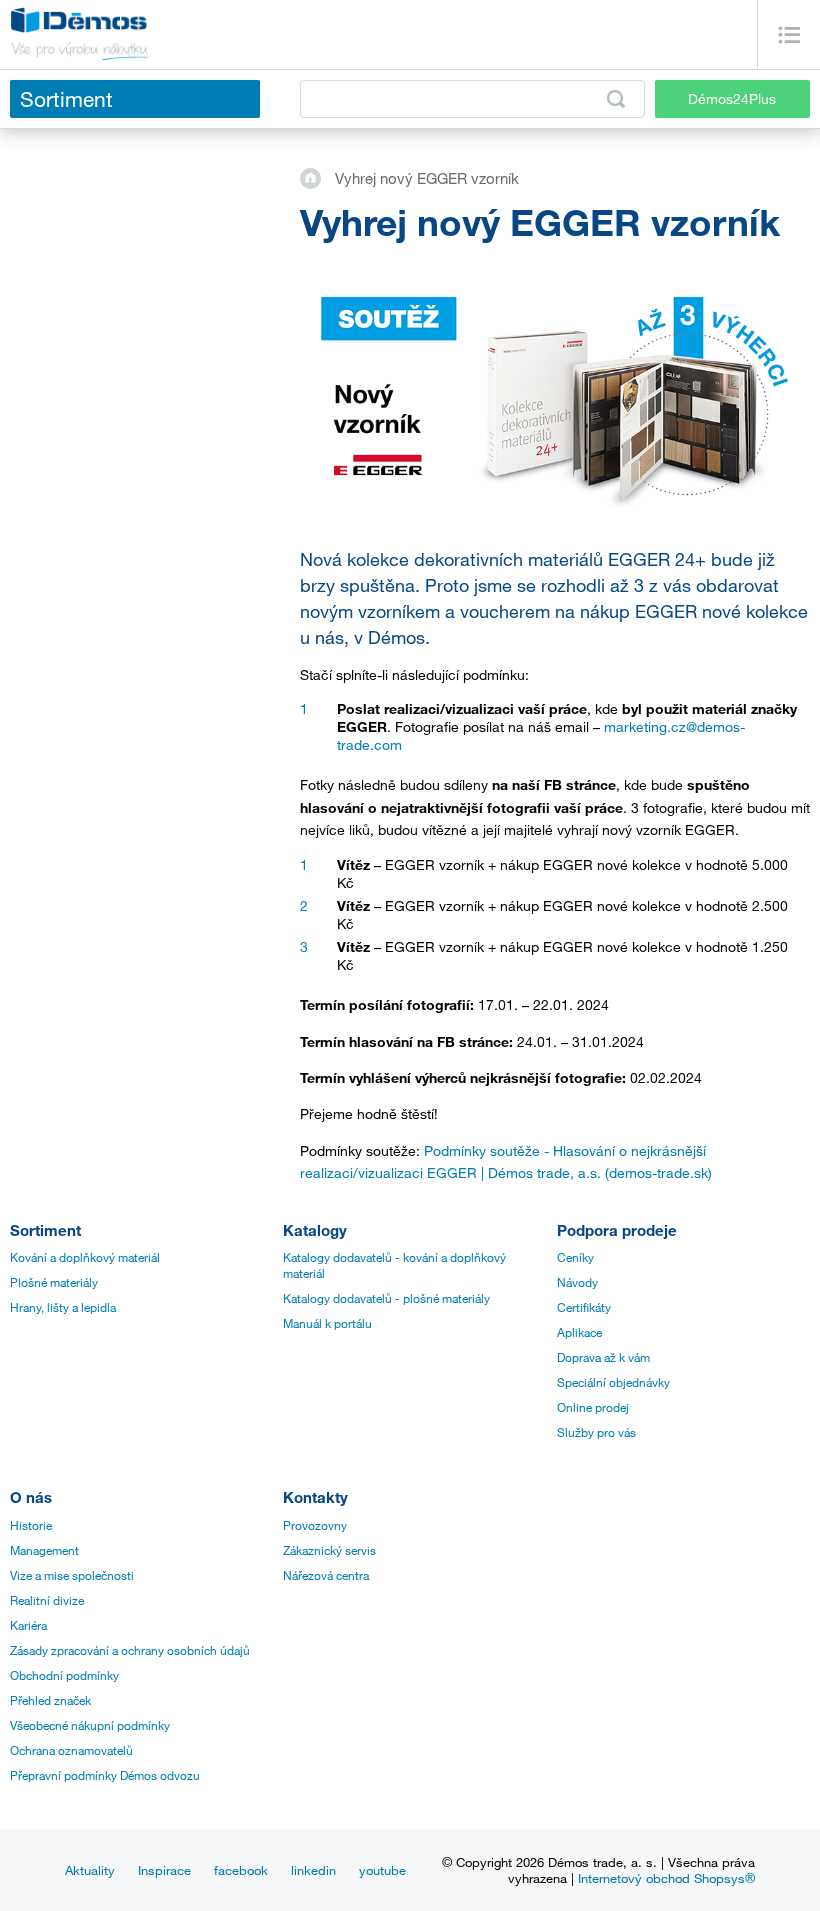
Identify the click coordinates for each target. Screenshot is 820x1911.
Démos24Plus (732, 98)
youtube (382, 1870)
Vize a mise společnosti (72, 1575)
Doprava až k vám (603, 1357)
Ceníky (575, 1257)
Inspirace (164, 1870)
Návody (577, 1282)
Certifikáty (584, 1307)
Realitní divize (47, 1600)
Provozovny (315, 1525)
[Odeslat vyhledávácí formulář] (616, 99)
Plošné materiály (54, 1282)
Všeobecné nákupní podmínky (90, 1725)
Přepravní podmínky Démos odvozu (105, 1775)
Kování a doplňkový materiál (85, 1257)
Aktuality (90, 1870)
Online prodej (593, 1407)
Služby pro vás (596, 1432)
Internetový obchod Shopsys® (666, 1878)
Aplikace (579, 1332)
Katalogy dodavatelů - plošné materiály (386, 1298)
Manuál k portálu (327, 1323)
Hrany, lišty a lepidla (63, 1307)
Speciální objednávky (613, 1382)
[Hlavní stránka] (317, 177)
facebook (241, 1870)
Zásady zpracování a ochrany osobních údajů (130, 1650)
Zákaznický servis (329, 1550)
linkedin (313, 1870)
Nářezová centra (326, 1575)
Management (44, 1550)
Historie (31, 1525)
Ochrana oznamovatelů (71, 1750)
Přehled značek (50, 1700)
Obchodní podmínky (64, 1675)
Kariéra (28, 1625)
